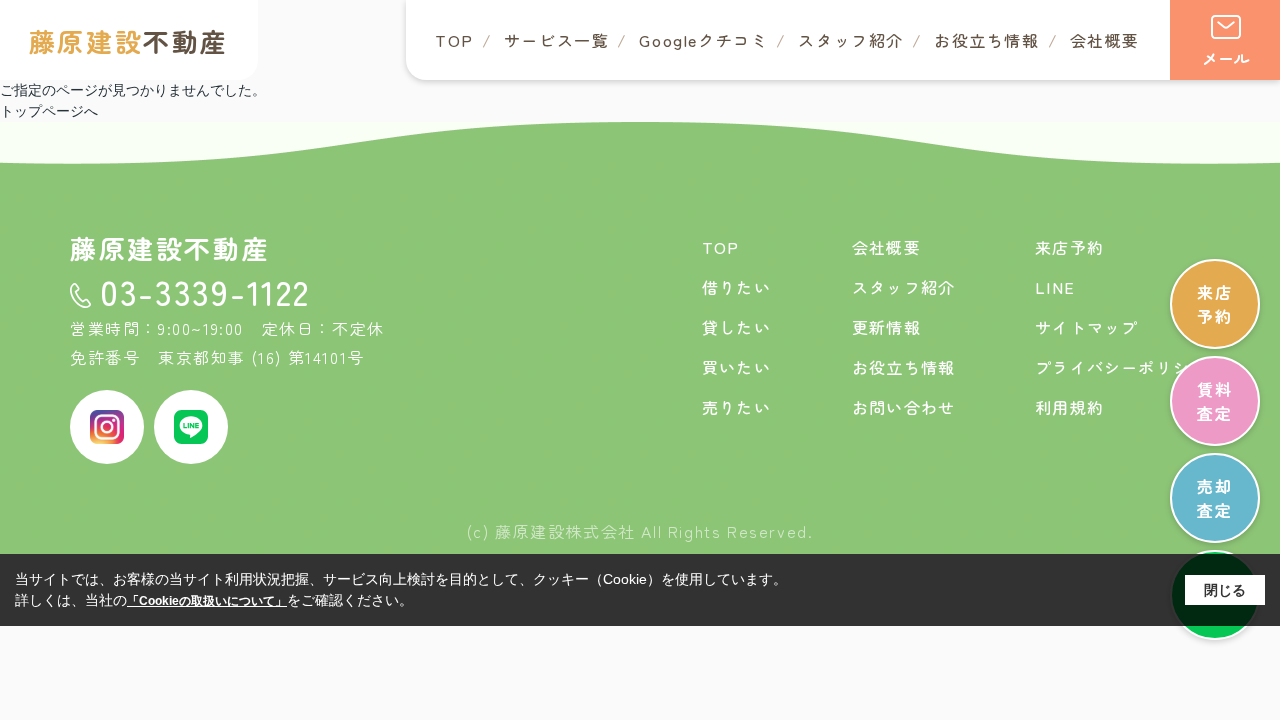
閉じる (1225, 590)
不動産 (129, 40)
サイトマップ (1086, 327)
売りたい (736, 407)
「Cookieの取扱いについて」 (207, 601)
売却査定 (1214, 498)
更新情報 (886, 327)
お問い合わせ (903, 407)
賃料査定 (1214, 401)
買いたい (736, 367)
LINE (1055, 287)
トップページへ (49, 111)
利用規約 (1069, 407)
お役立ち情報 (987, 40)
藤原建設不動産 (170, 247)
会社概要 (1105, 40)
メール (1226, 58)
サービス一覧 (557, 40)
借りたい (736, 287)
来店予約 (1214, 304)
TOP (454, 40)
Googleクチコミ (703, 40)
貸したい (736, 327)
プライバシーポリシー (1121, 367)
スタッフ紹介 (851, 40)
